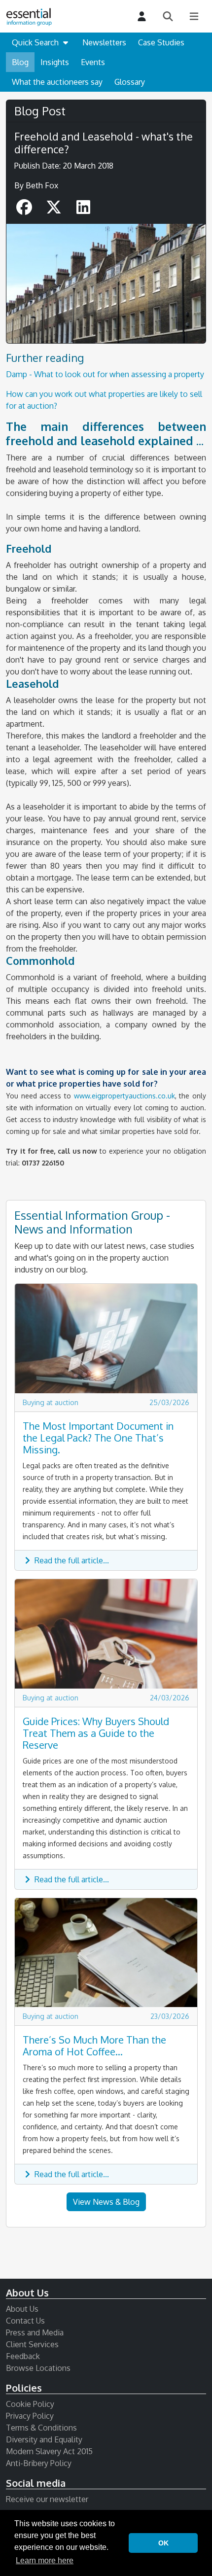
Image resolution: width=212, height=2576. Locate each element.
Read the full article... (71, 1560)
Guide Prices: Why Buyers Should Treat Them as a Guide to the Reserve (96, 1733)
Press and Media (35, 2332)
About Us (22, 2309)
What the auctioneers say (57, 82)
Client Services (32, 2344)
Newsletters (104, 42)
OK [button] (163, 2543)
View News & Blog (106, 2202)
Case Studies (161, 42)
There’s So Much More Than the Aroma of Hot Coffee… (94, 2046)
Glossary (130, 82)
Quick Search (36, 42)
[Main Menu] (194, 17)
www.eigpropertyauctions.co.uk (124, 1096)
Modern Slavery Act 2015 (49, 2451)
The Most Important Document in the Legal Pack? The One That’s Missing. (98, 1438)
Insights (55, 62)
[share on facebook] (25, 210)
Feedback (23, 2356)
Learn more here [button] (45, 2560)
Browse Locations (38, 2368)
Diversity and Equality (44, 2439)
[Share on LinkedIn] (83, 210)
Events (93, 62)
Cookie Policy (30, 2404)
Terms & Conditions (41, 2428)
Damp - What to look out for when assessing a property (105, 374)
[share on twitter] (55, 210)
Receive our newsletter (47, 2499)
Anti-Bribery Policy (39, 2463)
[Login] (142, 17)
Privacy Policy (30, 2416)
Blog (20, 62)
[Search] (168, 17)
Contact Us (25, 2321)
